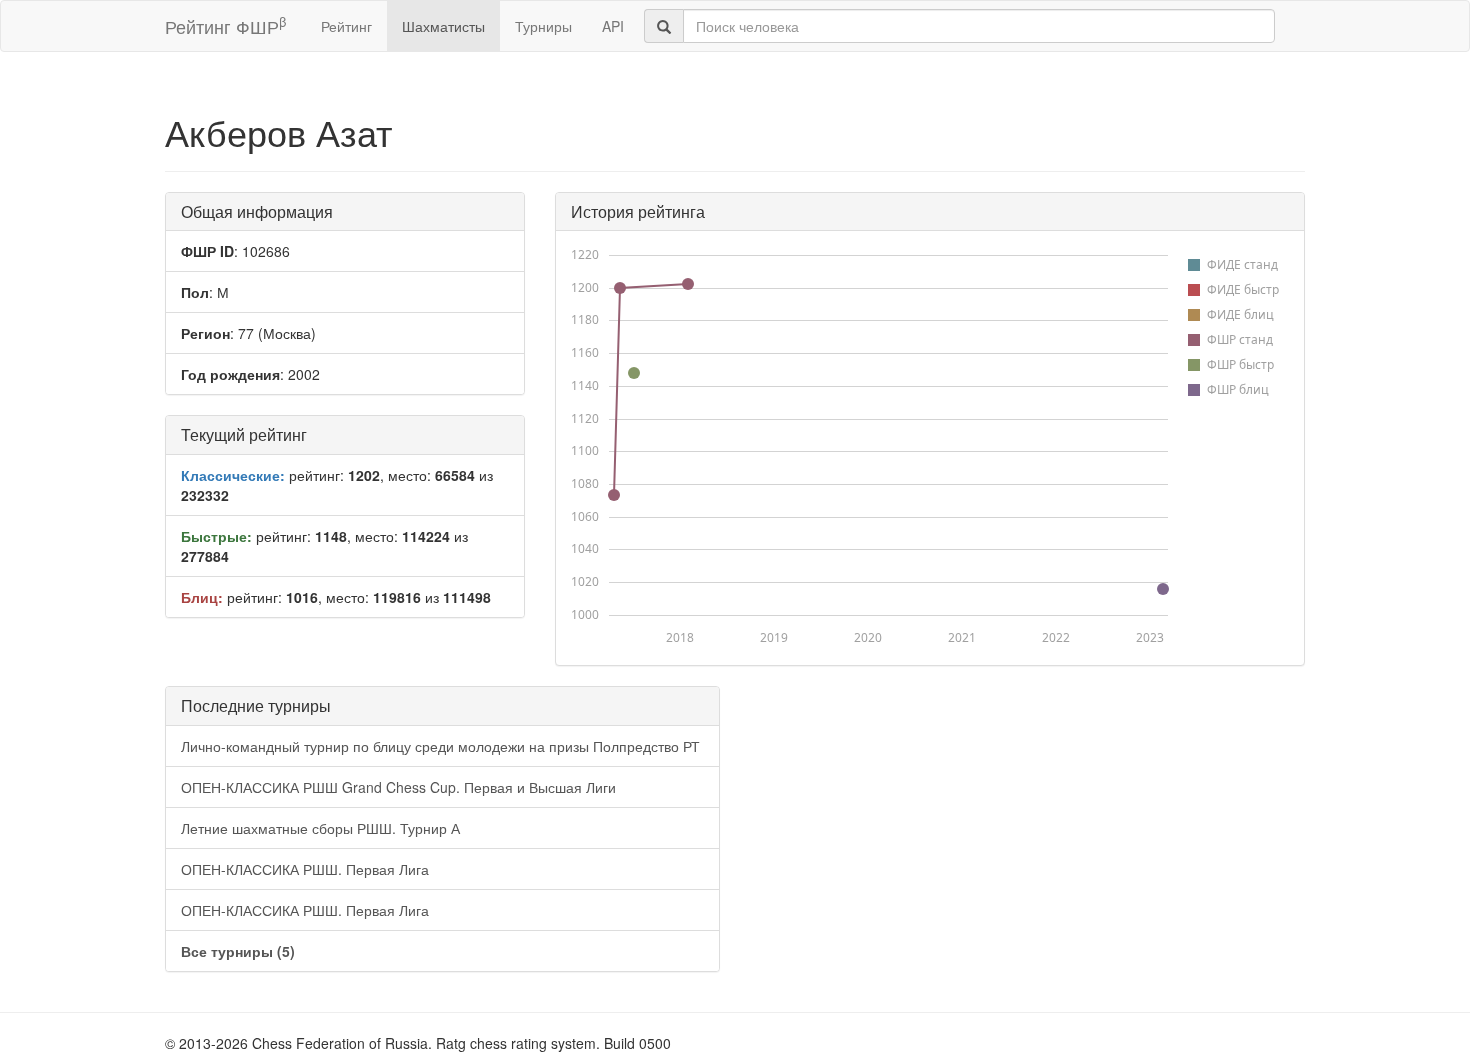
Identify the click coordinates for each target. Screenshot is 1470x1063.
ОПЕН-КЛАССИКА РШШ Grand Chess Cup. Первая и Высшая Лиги (398, 787)
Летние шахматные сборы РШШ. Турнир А (320, 828)
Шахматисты (443, 26)
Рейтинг (346, 26)
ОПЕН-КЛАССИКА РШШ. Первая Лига (305, 869)
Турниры (543, 26)
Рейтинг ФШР (225, 25)
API (613, 26)
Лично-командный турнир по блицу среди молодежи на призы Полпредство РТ (440, 746)
